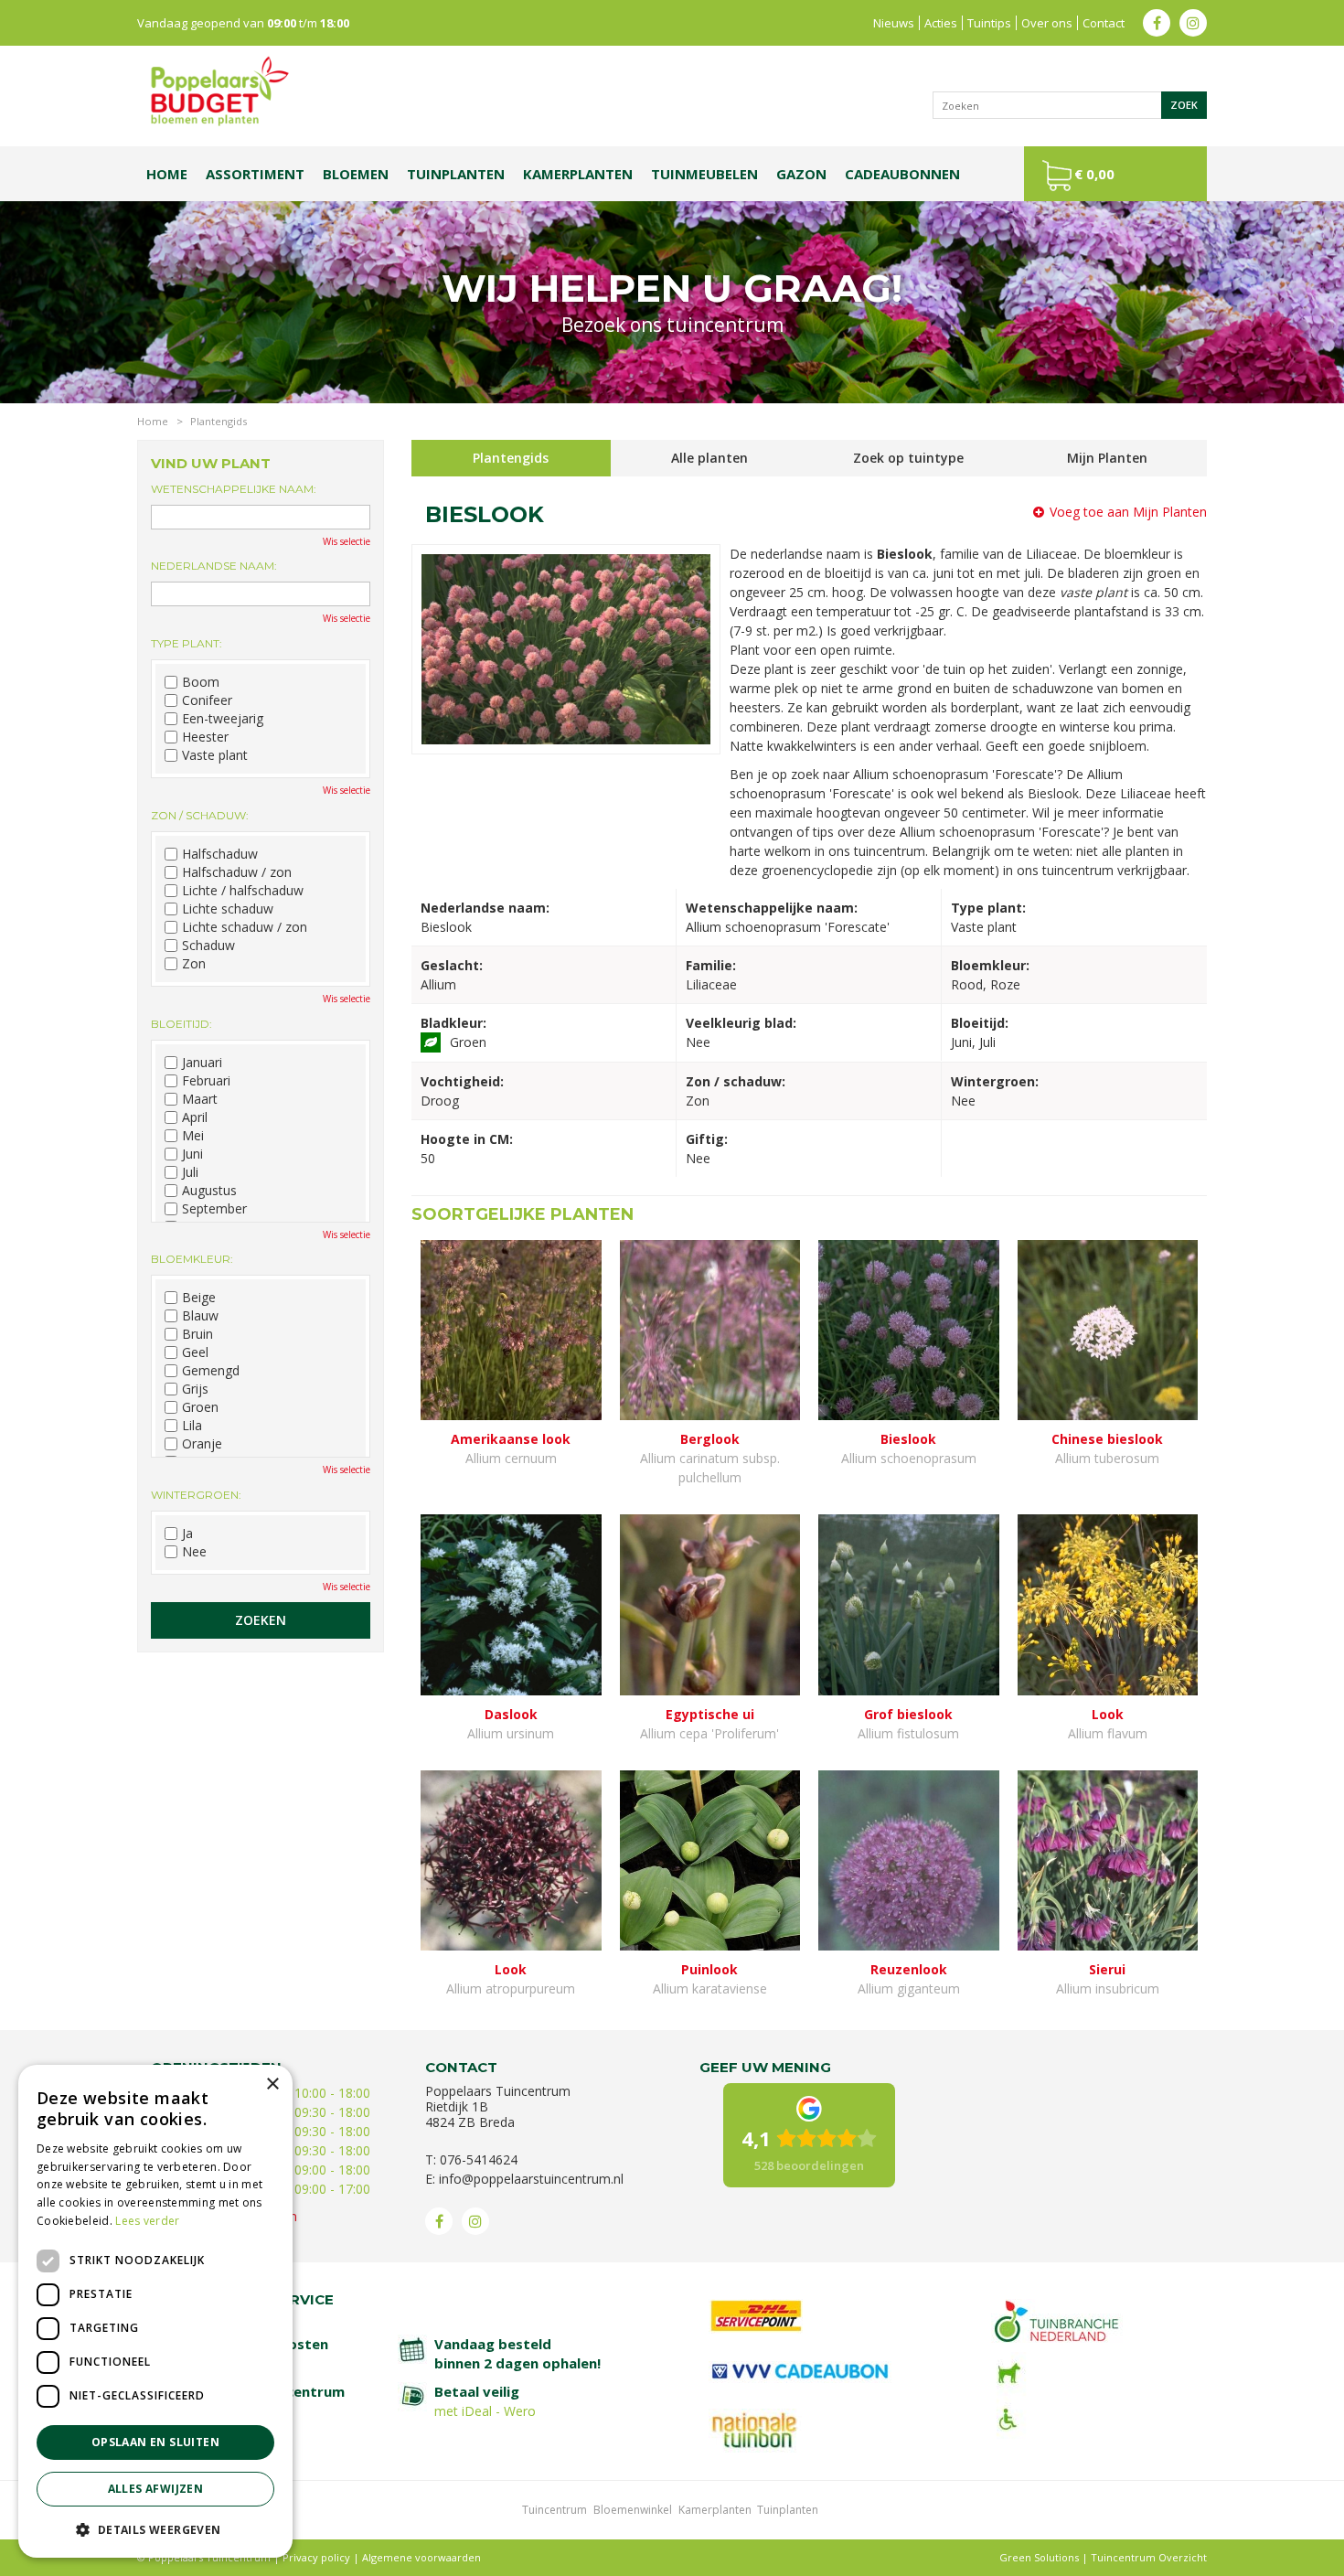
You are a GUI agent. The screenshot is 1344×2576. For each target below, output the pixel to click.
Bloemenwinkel (633, 2510)
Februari (206, 1081)
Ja (187, 1534)
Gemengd (211, 1371)
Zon (194, 964)
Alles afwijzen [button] (156, 2489)
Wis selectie (347, 541)
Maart (200, 1099)
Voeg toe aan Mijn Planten (1128, 512)
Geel (195, 1352)
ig (1193, 23)
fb (1157, 23)
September (214, 1209)
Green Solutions (1039, 2557)
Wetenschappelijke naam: (234, 489)
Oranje (202, 1444)
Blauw (200, 1316)
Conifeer (207, 700)
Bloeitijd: (181, 1024)
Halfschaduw (220, 854)
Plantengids (511, 458)
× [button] (272, 2084)
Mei (193, 1136)
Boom (201, 682)
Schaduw (208, 946)
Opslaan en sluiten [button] (155, 2442)
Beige (199, 1298)
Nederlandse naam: (214, 566)
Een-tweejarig (223, 719)
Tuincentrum (555, 2510)
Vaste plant (215, 755)
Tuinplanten (788, 2510)
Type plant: (187, 643)
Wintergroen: (196, 1495)
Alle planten (709, 458)
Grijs (195, 1389)
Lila (192, 1426)
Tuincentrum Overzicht (1149, 2557)
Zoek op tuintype (908, 458)
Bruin (197, 1334)
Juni (192, 1154)
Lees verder (147, 2221)
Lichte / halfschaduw (243, 891)
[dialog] (155, 2311)
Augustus (209, 1191)
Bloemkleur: (192, 1259)
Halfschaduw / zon (237, 872)
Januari (202, 1063)
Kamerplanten (715, 2510)
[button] (155, 2529)
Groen (200, 1407)
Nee (194, 1552)
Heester (205, 737)
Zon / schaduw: (200, 815)
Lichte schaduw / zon (245, 927)
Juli (190, 1172)
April (195, 1117)
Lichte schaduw (228, 909)
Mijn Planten (1107, 458)
